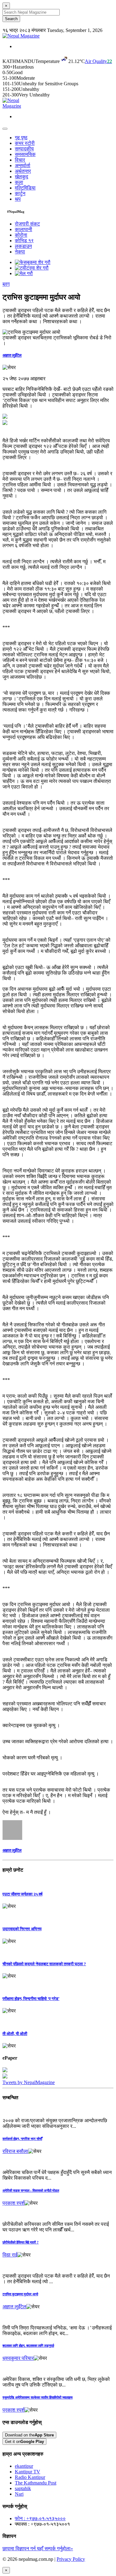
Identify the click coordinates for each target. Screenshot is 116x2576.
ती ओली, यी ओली (15, 2034)
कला (19, 182)
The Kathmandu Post (36, 2483)
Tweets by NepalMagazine (29, 2082)
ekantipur (24, 2466)
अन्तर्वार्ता (23, 165)
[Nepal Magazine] (21, 36)
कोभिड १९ (24, 241)
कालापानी (24, 229)
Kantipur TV (28, 2472)
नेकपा (20, 252)
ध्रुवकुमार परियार (18, 2358)
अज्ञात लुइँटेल (12, 355)
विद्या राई (10, 2255)
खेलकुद (21, 177)
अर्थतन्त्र (23, 171)
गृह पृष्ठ (21, 138)
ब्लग (6, 284)
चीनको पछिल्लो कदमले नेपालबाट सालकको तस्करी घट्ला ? (44, 1964)
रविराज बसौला (15, 2151)
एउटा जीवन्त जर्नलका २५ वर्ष (22, 1894)
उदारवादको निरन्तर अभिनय (22, 1929)
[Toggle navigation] (5, 129)
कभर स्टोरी (25, 143)
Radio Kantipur (30, 2477)
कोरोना (21, 235)
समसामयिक (25, 154)
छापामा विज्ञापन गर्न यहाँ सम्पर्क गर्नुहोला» (38, 2549)
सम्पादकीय (24, 149)
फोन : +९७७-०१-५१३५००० (40, 2518)
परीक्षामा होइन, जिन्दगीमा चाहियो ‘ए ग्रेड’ (31, 1999)
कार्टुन (20, 193)
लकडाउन (23, 246)
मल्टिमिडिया (25, 188)
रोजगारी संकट (27, 224)
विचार (20, 160)
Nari (19, 2494)
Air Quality (98, 61)
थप (18, 199)
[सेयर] (9, 368)
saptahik (23, 2488)
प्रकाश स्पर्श (13, 2203)
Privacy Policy (71, 2559)
